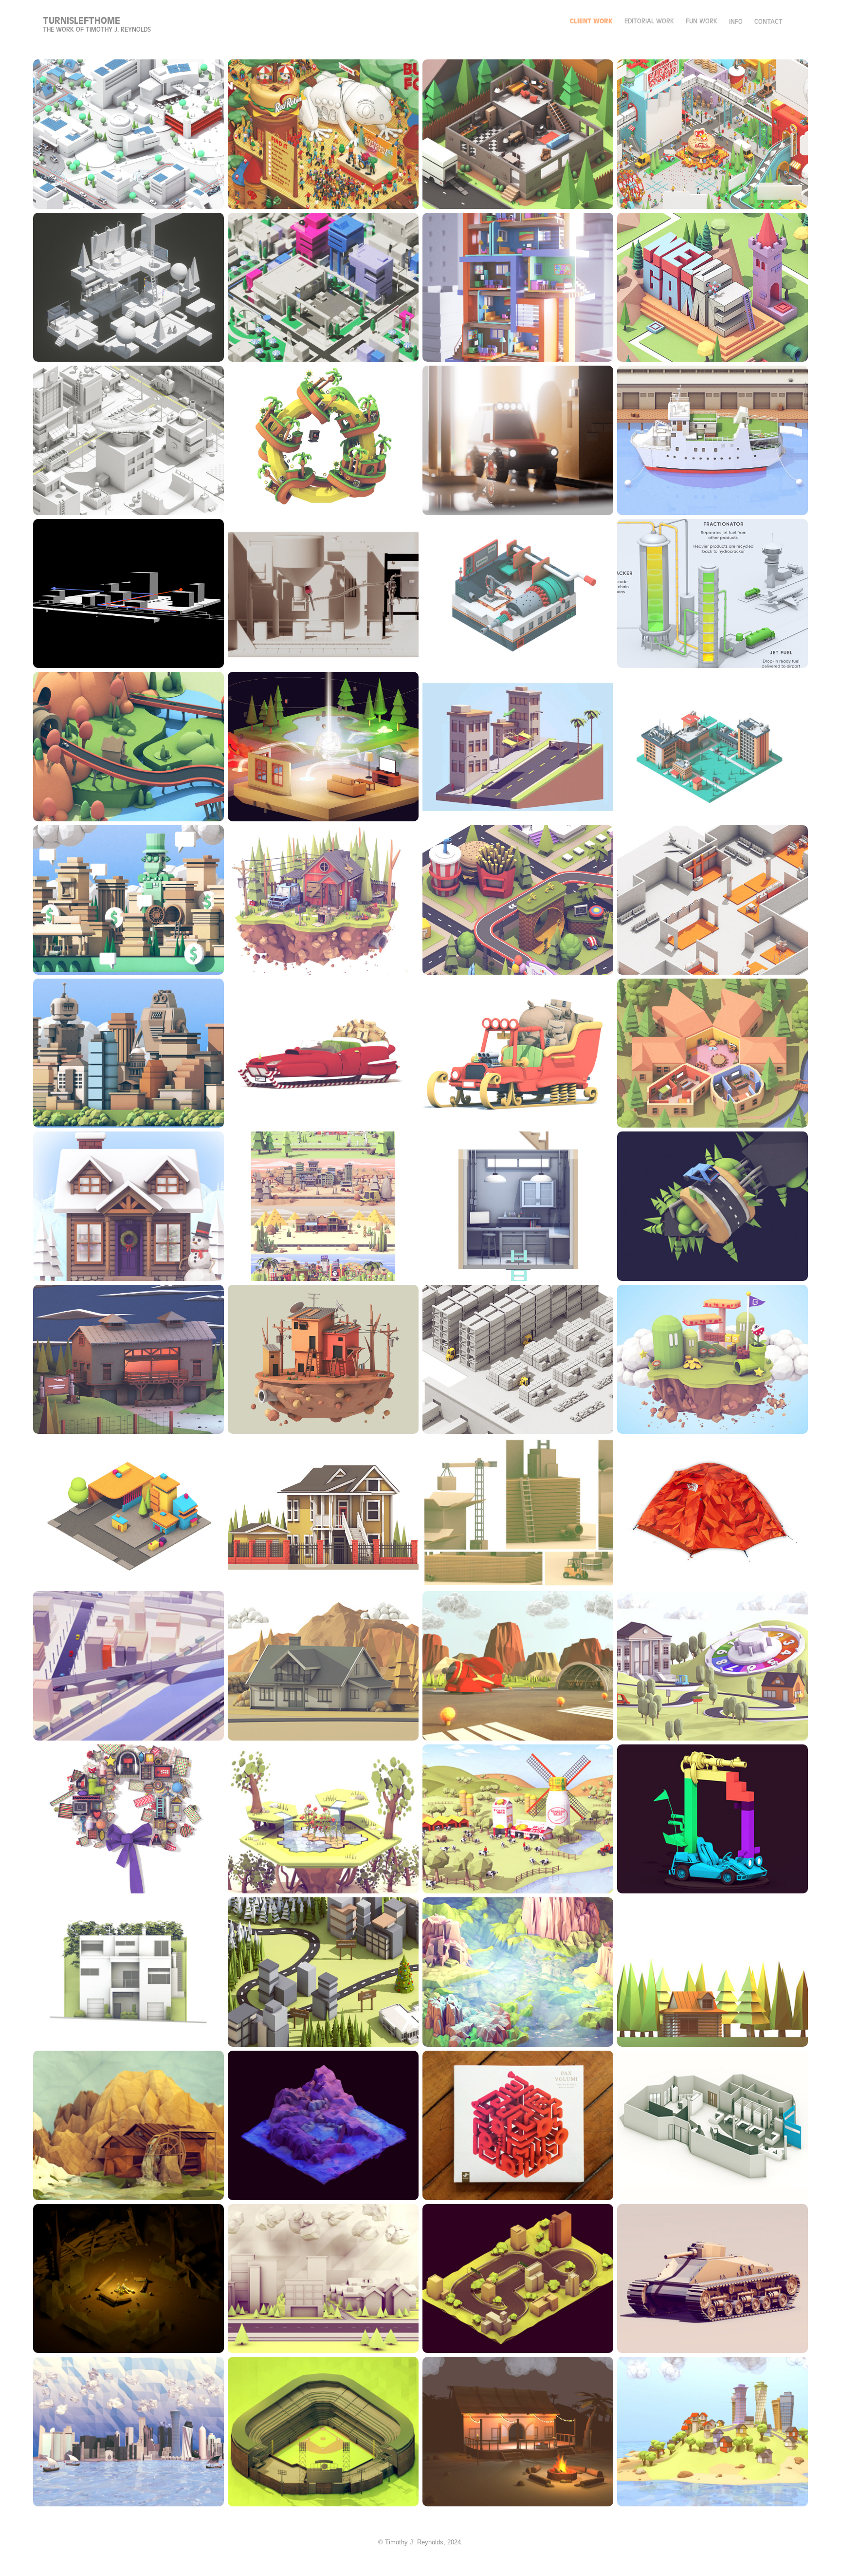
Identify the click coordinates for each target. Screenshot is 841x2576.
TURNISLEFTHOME (82, 21)
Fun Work (702, 21)
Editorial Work (649, 21)
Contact (768, 22)
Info (736, 22)
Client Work (591, 21)
